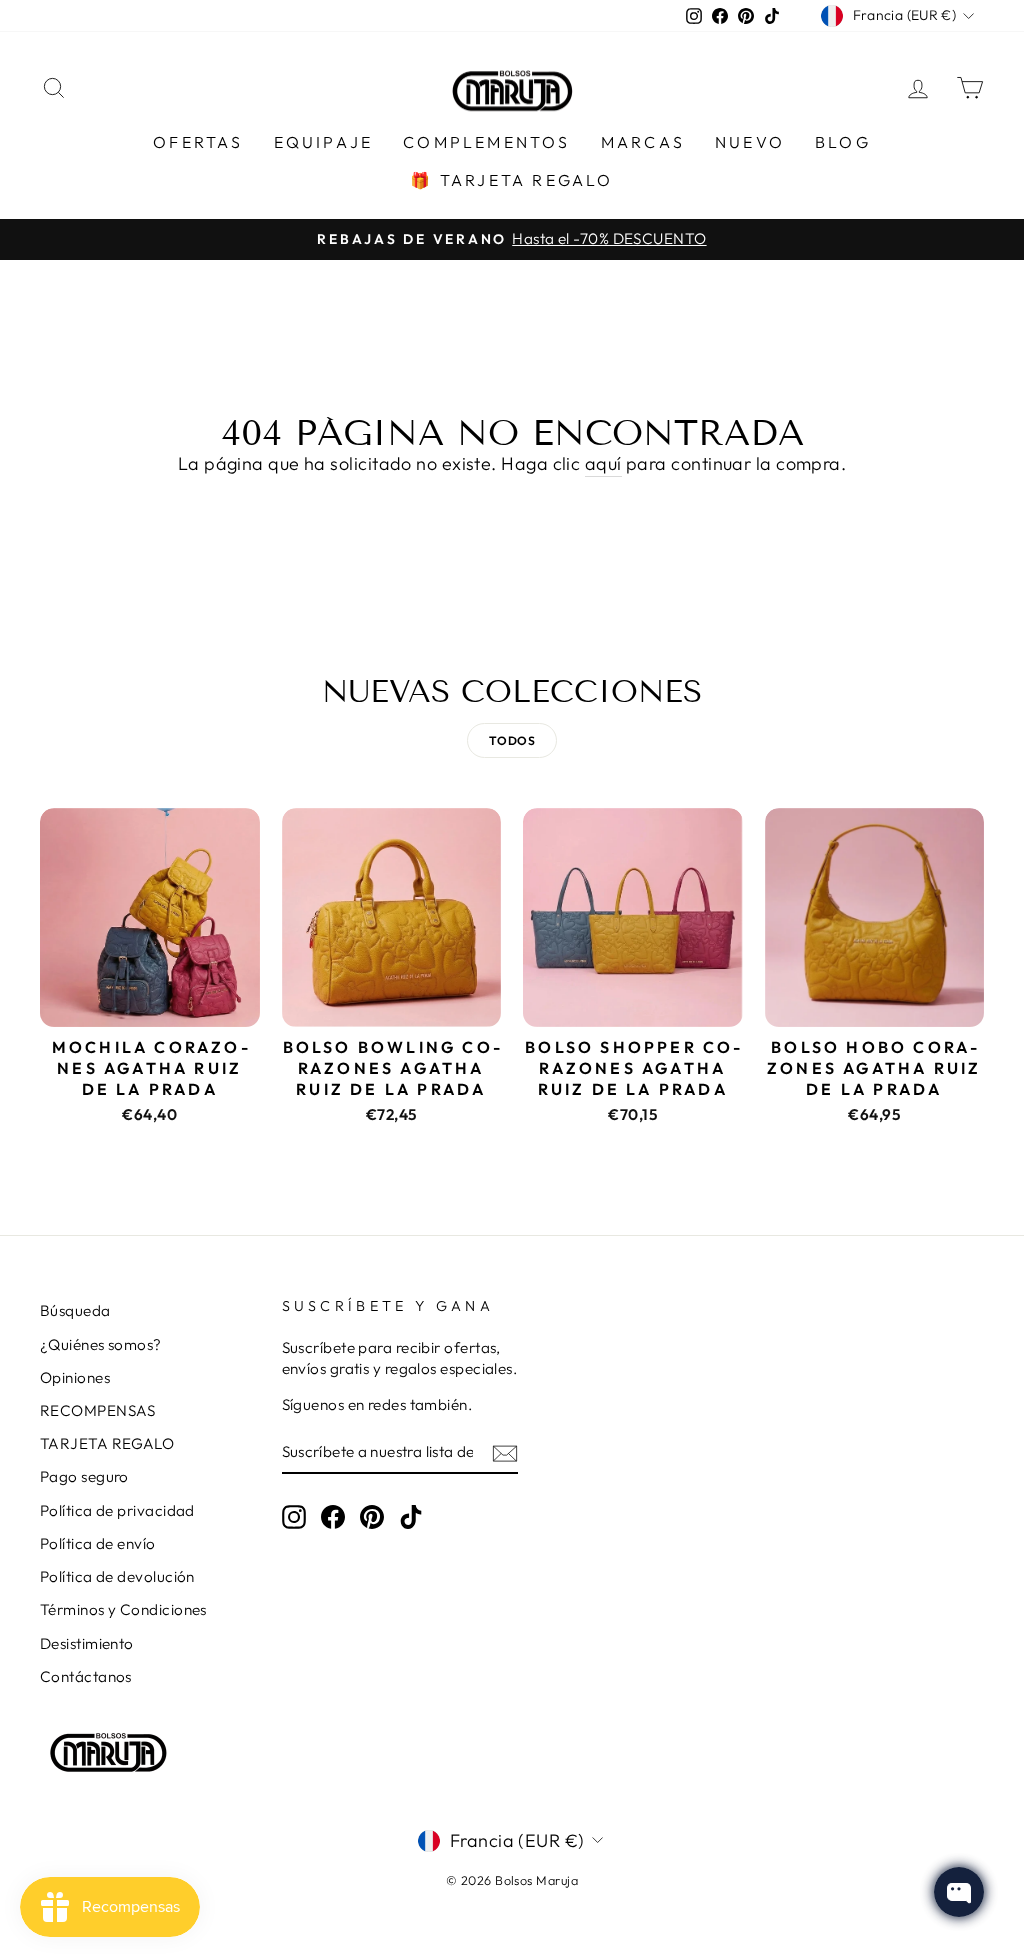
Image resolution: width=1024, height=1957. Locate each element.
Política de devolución (117, 1576)
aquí (603, 463)
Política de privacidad (117, 1510)
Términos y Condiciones (123, 1609)
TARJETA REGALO (107, 1443)
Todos (512, 740)
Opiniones (75, 1377)
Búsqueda (75, 1310)
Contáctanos (86, 1676)
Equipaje (324, 142)
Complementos (486, 142)
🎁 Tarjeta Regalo (511, 180)
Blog (843, 142)
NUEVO (750, 142)
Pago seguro (84, 1476)
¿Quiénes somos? (101, 1344)
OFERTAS (198, 142)
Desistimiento (87, 1643)
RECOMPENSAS (98, 1410)
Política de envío (98, 1543)
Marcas (643, 142)
